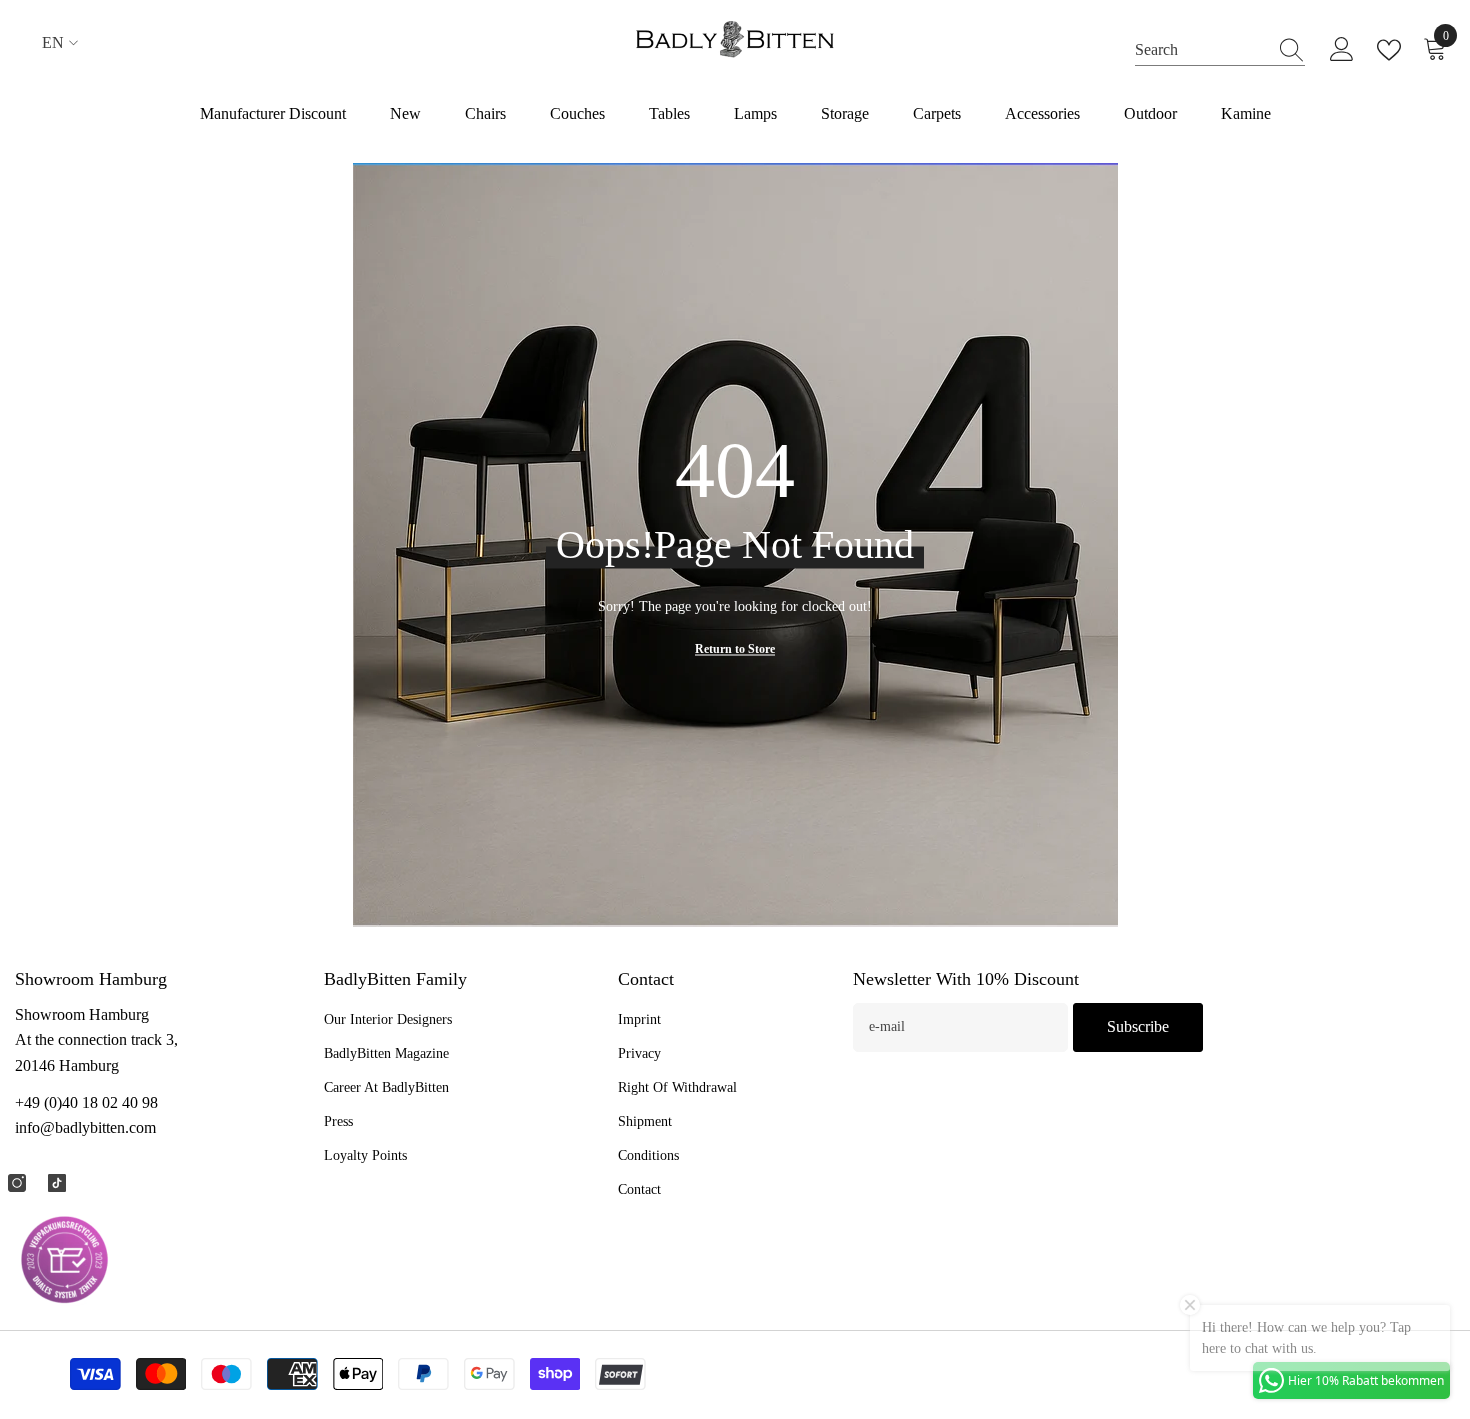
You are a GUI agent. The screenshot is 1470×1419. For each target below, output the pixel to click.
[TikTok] (57, 1183)
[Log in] (1342, 50)
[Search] (1220, 50)
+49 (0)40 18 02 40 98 (86, 1102)
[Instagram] (17, 1183)
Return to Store (735, 649)
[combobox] (1201, 49)
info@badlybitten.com (85, 1127)
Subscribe (1138, 1026)
